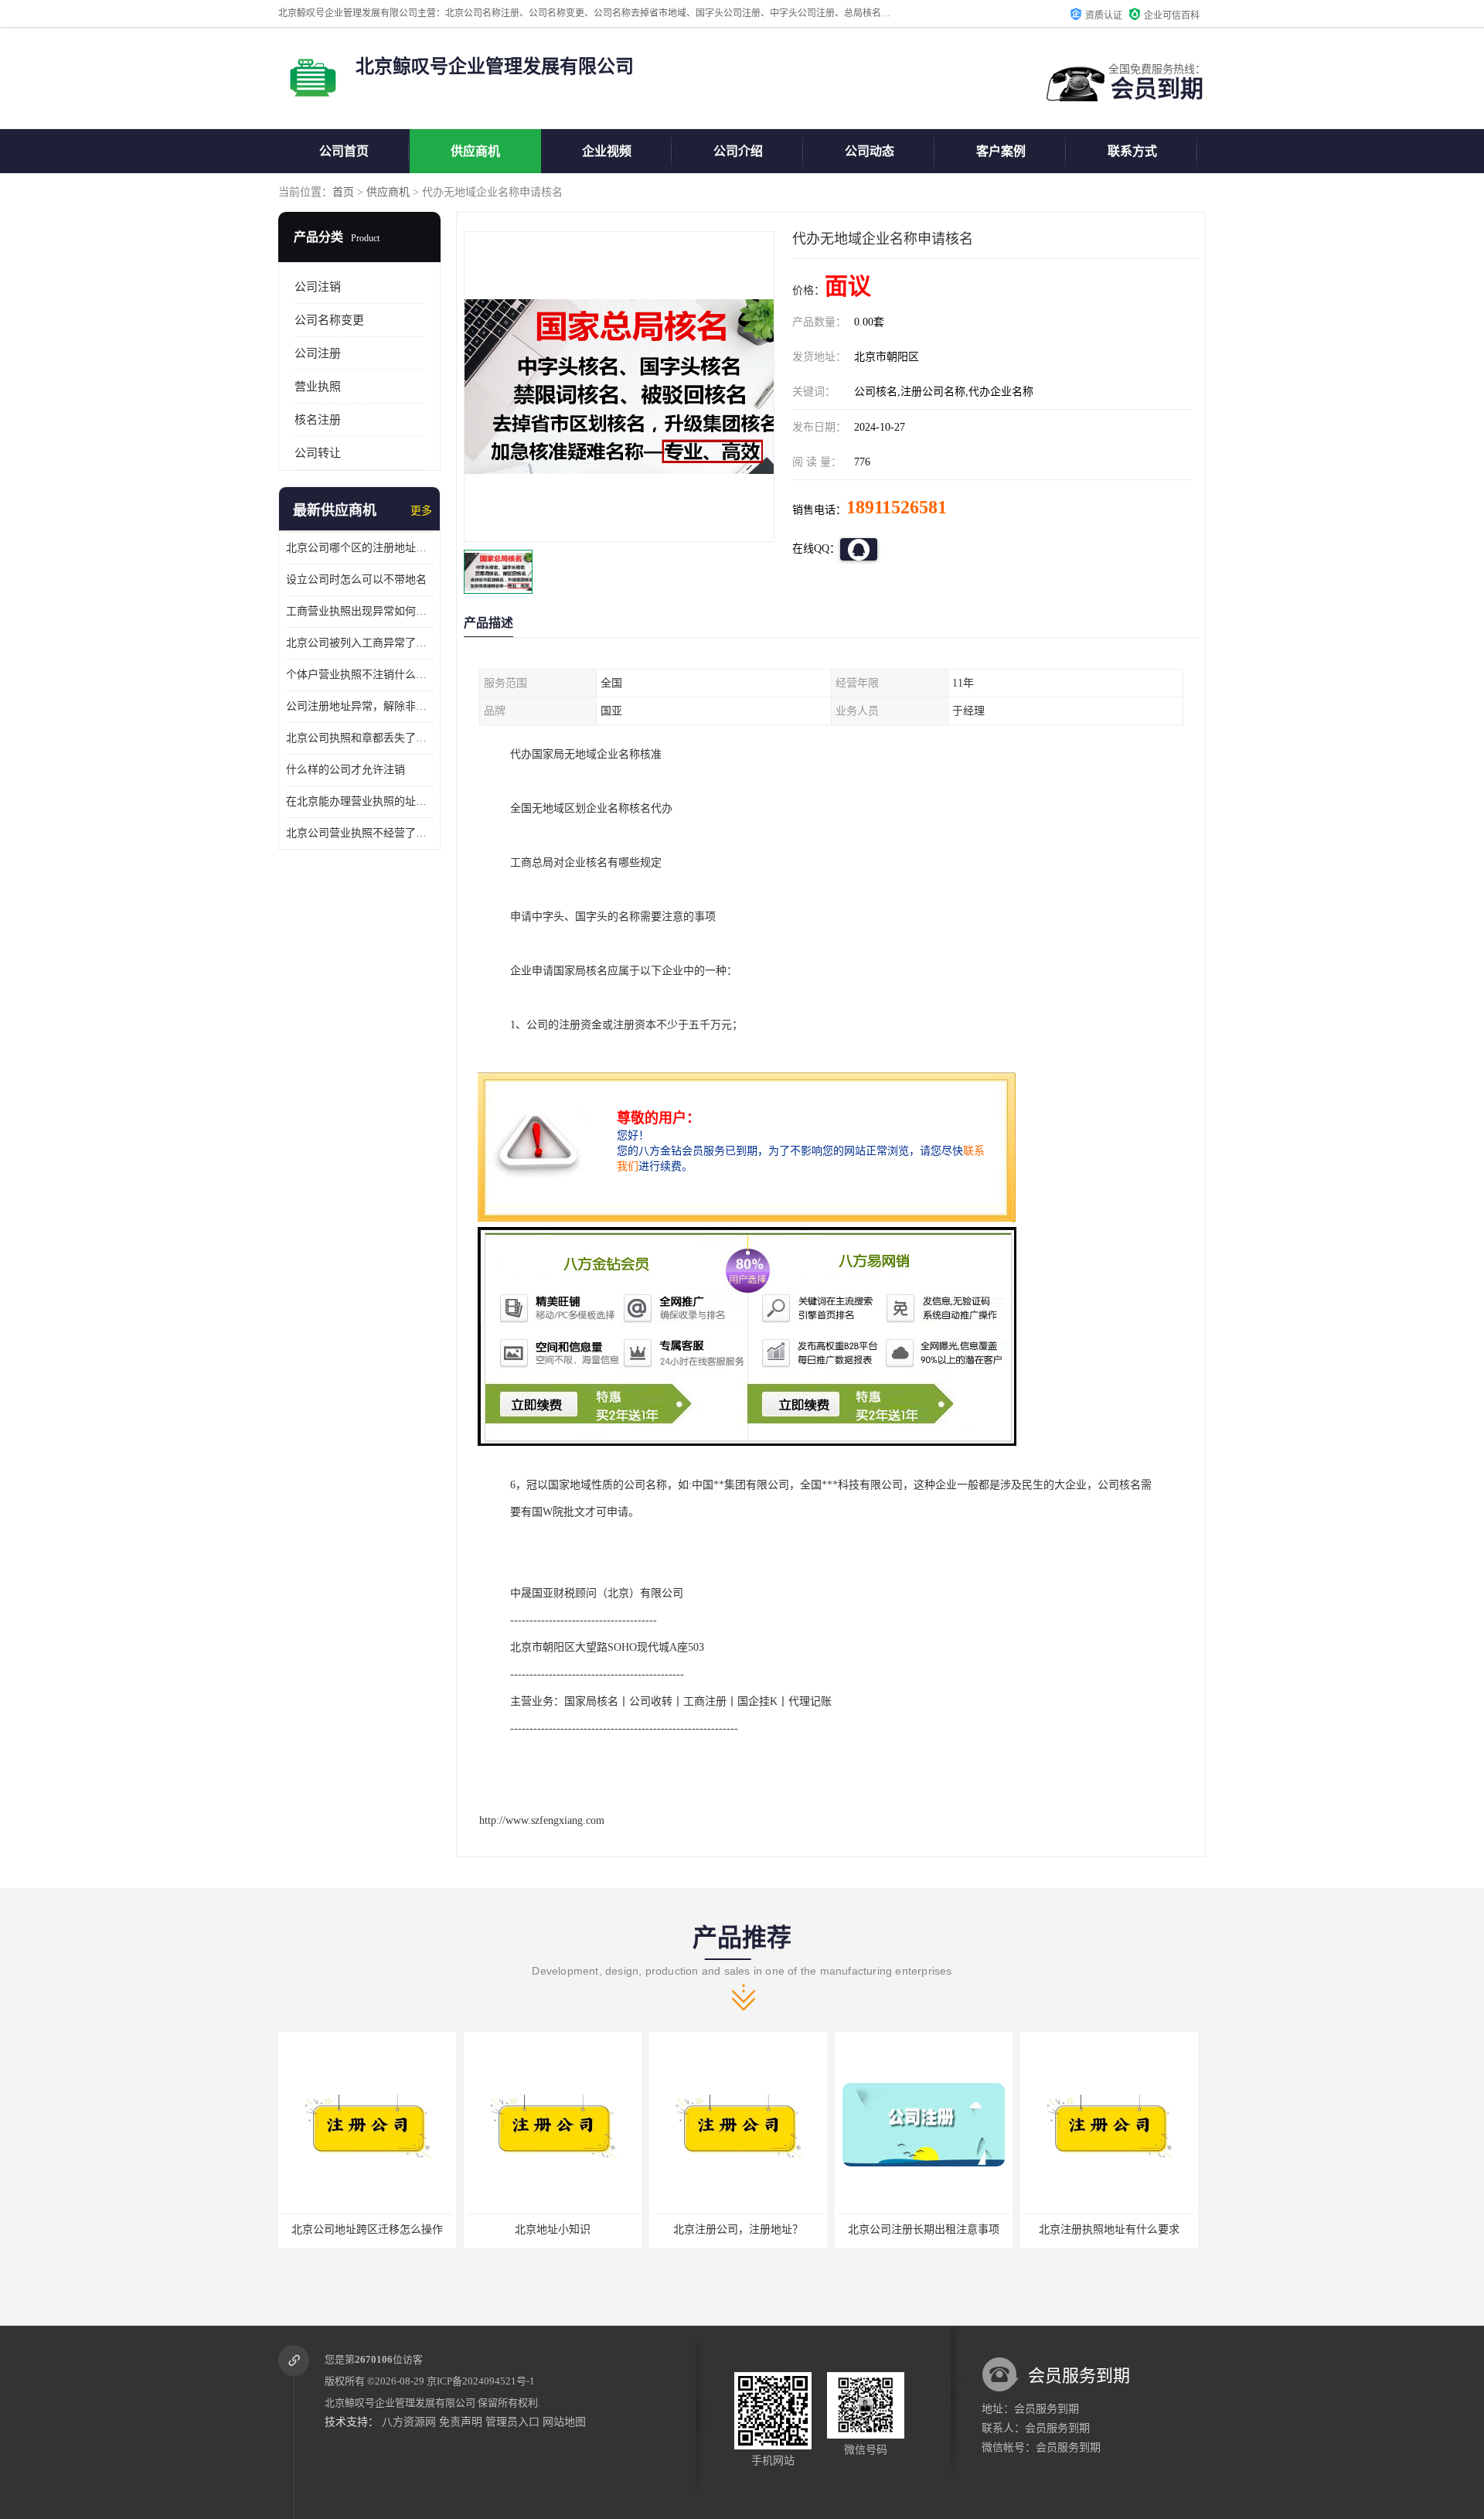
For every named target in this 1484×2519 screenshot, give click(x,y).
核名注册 (318, 420)
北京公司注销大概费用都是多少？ (1109, 2229)
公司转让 (318, 453)
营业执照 (318, 387)
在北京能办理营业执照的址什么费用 (359, 801)
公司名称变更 (329, 320)
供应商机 (475, 151)
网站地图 (564, 2422)
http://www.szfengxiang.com (542, 1820)
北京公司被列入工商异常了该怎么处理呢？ (359, 643)
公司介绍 (738, 151)
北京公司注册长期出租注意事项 (738, 2229)
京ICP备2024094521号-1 (481, 2381)
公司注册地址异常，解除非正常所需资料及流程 (359, 706)
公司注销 (318, 287)
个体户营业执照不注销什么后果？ (359, 675)
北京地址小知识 (367, 2229)
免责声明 (461, 2422)
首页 (343, 192)
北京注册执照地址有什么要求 (924, 2229)
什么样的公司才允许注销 (345, 770)
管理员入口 (512, 2422)
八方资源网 (409, 2422)
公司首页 (344, 151)
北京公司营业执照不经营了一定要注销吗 (359, 833)
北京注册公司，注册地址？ (553, 2229)
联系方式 (1132, 151)
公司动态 (870, 151)
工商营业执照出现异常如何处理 (359, 611)
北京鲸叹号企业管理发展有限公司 (400, 2403)
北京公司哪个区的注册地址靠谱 (359, 548)
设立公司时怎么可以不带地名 (356, 579)
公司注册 (318, 353)
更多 (421, 511)
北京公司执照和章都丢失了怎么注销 (359, 738)
